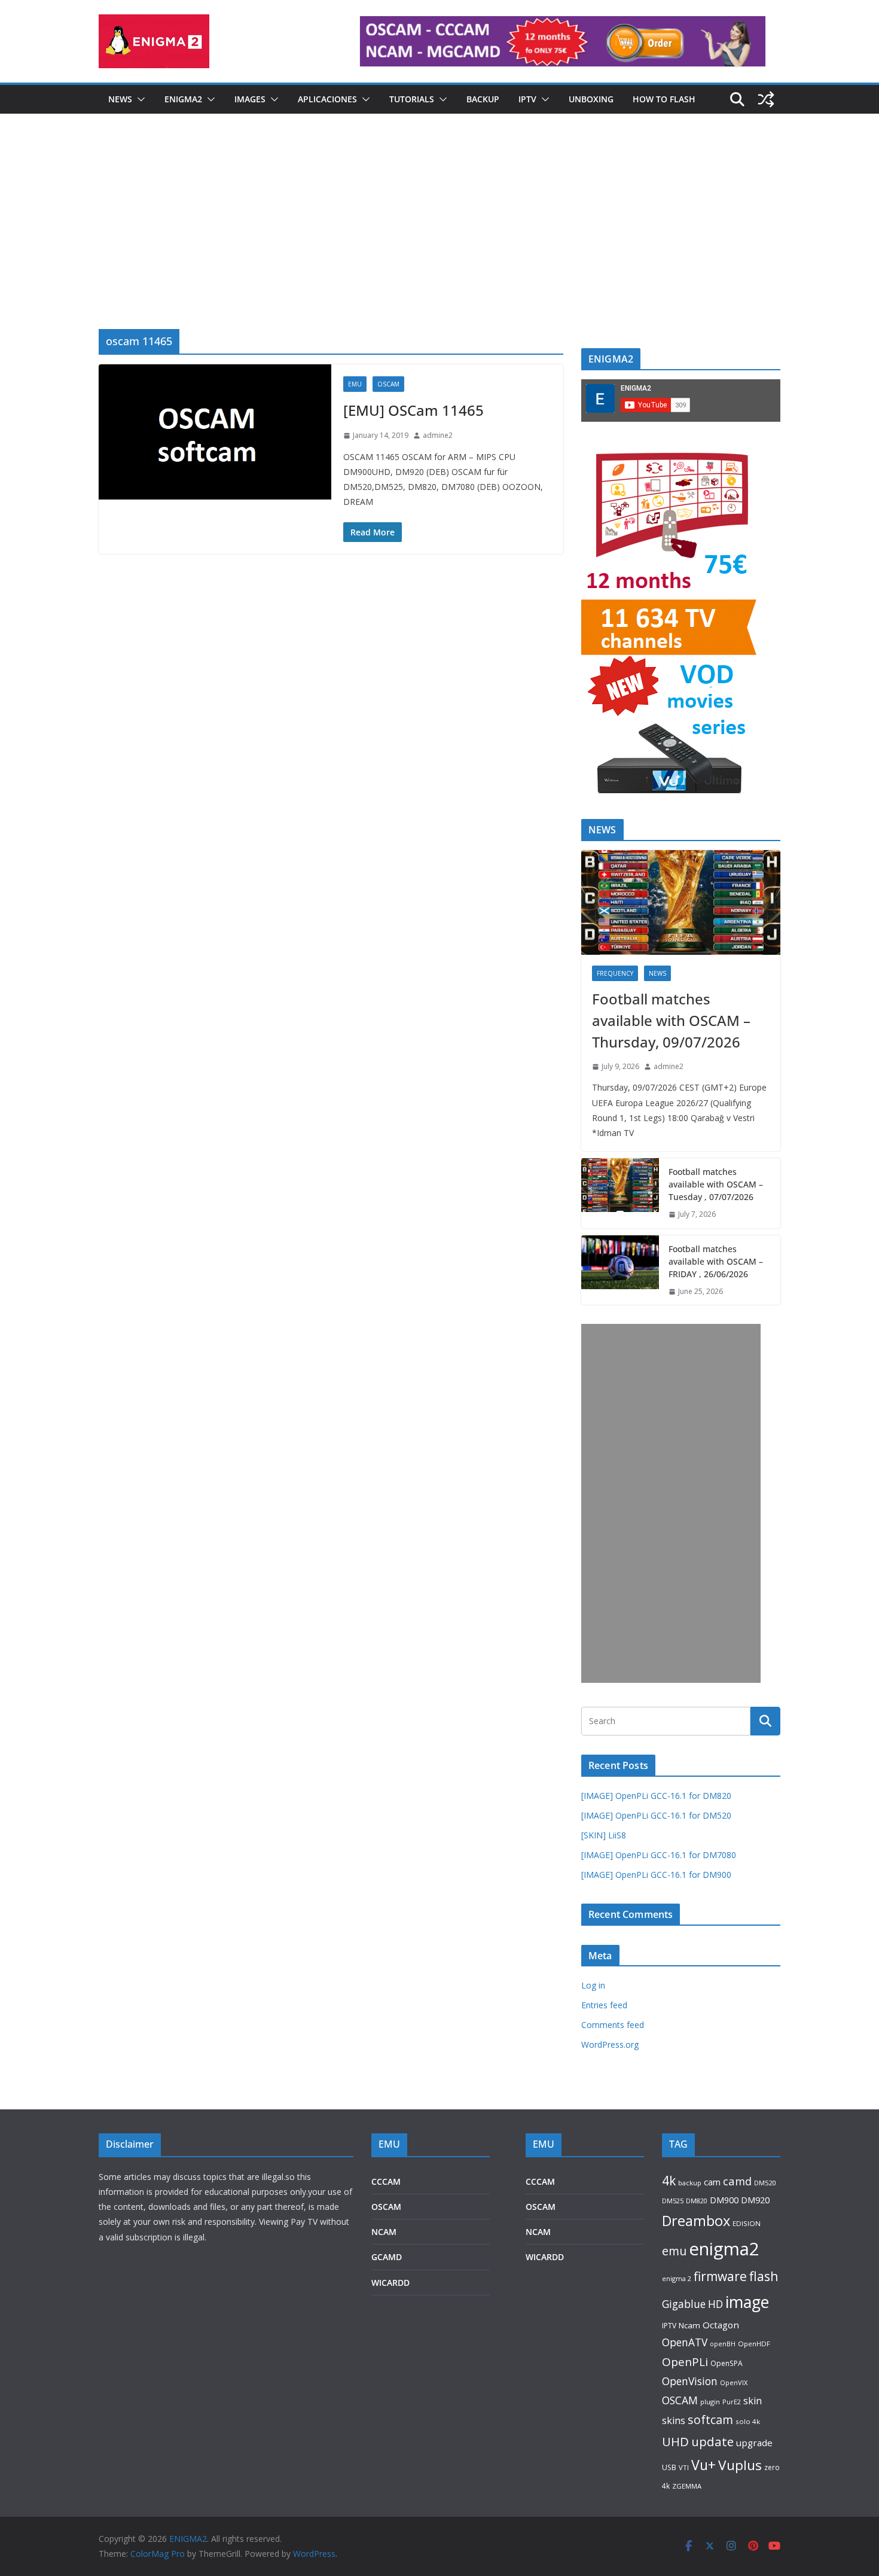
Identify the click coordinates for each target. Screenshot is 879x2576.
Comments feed (613, 2025)
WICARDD (390, 2283)
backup (690, 2183)
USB (669, 2467)
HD (715, 2304)
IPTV (527, 99)
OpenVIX (734, 2382)
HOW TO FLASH (664, 99)
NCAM (384, 2232)
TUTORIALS (412, 99)
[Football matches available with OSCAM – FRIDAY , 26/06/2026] (620, 1270)
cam (712, 2182)
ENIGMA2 (183, 99)
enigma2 (724, 2249)
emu (674, 2251)
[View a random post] (766, 99)
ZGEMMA (687, 2486)
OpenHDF (754, 2344)
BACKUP (483, 99)
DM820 (697, 2201)
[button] (139, 99)
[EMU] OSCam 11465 (413, 410)
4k (669, 2180)
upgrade (754, 2443)
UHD (675, 2441)
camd (737, 2181)
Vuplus (740, 2465)
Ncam (689, 2325)
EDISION (747, 2223)
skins (674, 2420)
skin (753, 2401)
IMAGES (250, 99)
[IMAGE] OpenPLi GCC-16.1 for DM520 (656, 1815)
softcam (710, 2420)
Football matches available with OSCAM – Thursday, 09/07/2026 (671, 1020)
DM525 (673, 2201)
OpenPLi (685, 2362)
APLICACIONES (327, 99)
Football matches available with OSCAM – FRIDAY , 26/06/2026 (716, 1261)
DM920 (755, 2200)
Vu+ (703, 2465)
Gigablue (684, 2304)
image (747, 2302)
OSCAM (388, 384)
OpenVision (690, 2381)
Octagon (721, 2325)
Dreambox (696, 2221)
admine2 (438, 435)
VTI (684, 2467)
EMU (355, 384)
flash (764, 2276)
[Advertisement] (439, 239)
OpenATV (685, 2342)
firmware (720, 2276)
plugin (710, 2402)
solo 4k (748, 2421)
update (712, 2441)
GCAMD (387, 2257)
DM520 (765, 2183)
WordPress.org (610, 2044)
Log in (593, 1985)
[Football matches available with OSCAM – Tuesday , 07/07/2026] (620, 1193)
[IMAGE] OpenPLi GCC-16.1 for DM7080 (659, 1855)
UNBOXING (591, 99)
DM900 (724, 2200)
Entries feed (604, 2005)
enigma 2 (677, 2278)
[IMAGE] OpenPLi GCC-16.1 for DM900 (656, 1875)
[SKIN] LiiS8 (604, 1835)
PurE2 (732, 2402)
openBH (723, 2344)
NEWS (120, 99)
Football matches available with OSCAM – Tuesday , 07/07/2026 (716, 1184)
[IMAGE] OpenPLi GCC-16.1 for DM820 (656, 1796)
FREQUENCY (615, 973)
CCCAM (386, 2181)
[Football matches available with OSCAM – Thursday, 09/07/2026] (681, 902)
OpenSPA (727, 2363)
